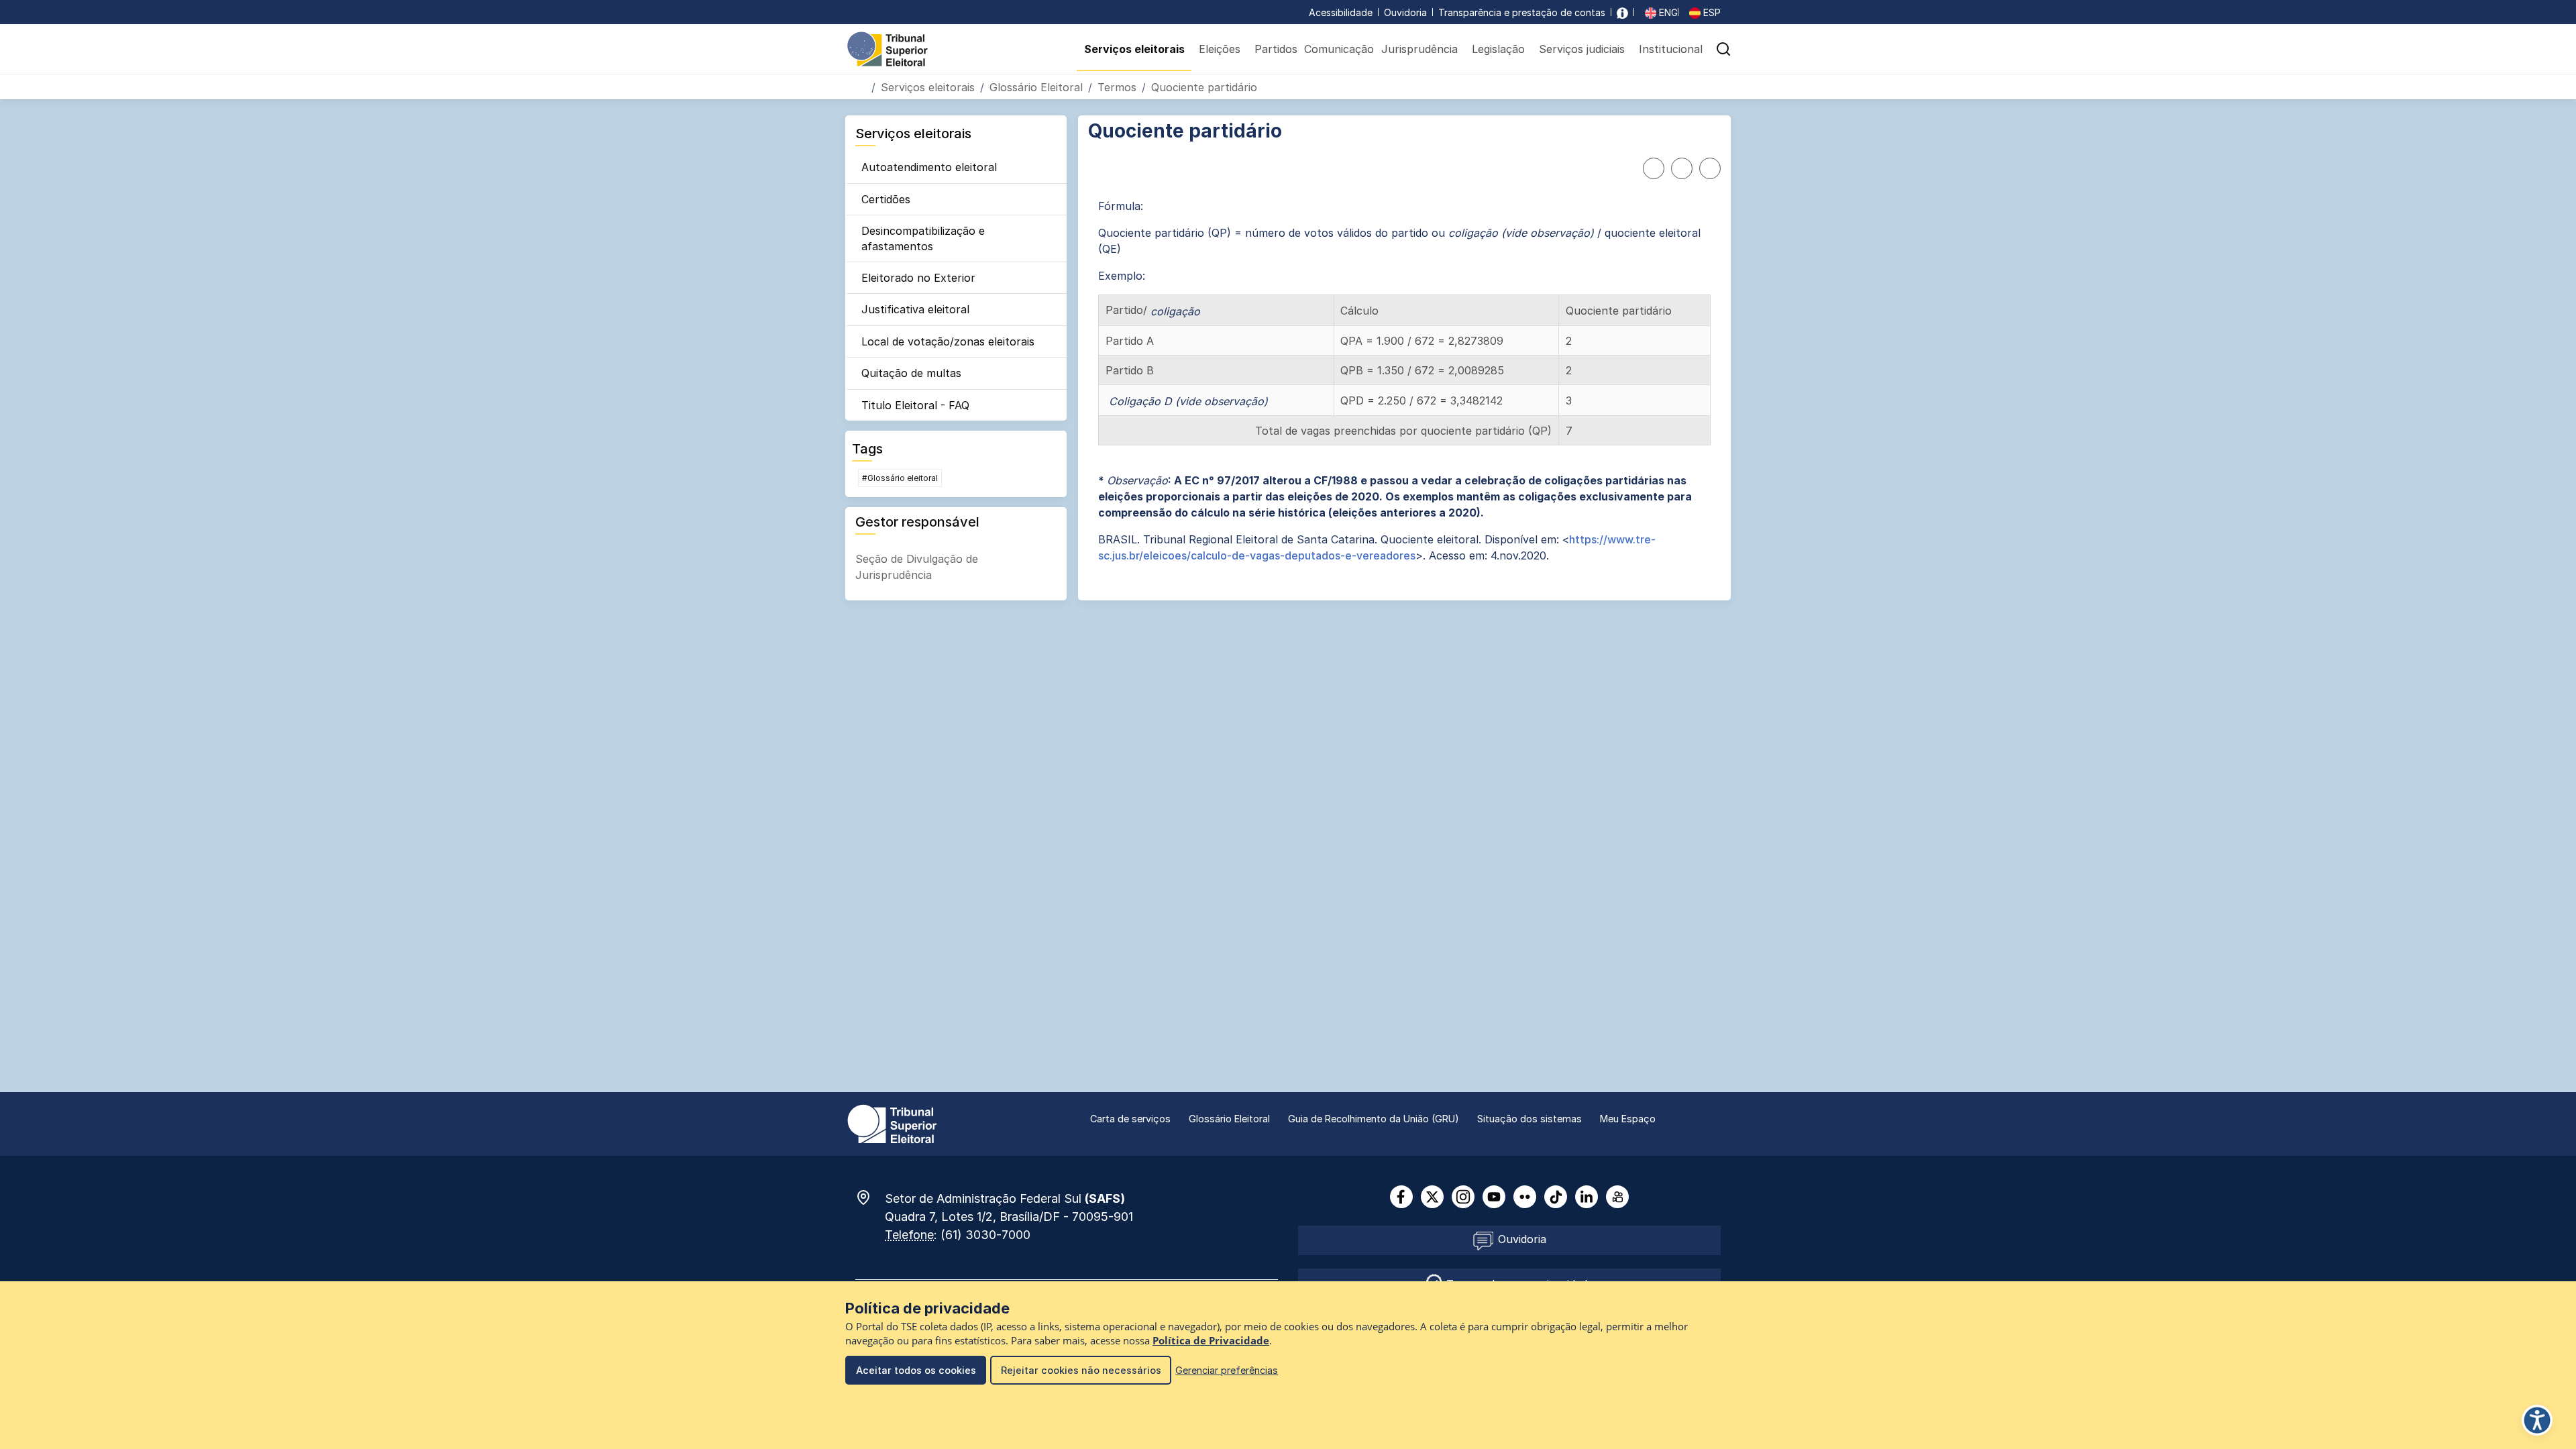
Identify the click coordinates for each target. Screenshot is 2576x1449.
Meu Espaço (1628, 1119)
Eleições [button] (1220, 49)
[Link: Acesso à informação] (1622, 12)
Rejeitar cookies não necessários (1081, 1370)
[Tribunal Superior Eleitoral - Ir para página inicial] (888, 48)
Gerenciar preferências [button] (1227, 1370)
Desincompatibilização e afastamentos (923, 238)
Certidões (886, 199)
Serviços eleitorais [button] (1134, 49)
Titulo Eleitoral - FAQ (915, 405)
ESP (1711, 12)
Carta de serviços (1130, 1119)
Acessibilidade (1341, 12)
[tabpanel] (1404, 381)
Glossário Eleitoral (1036, 87)
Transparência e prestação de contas (1522, 12)
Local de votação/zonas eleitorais (948, 341)
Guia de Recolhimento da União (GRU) (1374, 1119)
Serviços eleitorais (928, 87)
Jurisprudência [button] (1419, 49)
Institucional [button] (1671, 49)
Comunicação (1339, 49)
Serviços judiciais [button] (1582, 49)
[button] (1723, 49)
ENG (1667, 12)
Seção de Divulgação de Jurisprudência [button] (917, 567)
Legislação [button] (1498, 49)
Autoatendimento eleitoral (929, 167)
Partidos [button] (1276, 49)
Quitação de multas (911, 373)
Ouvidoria (1405, 12)
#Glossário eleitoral (900, 478)
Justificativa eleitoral (915, 309)
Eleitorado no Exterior (918, 278)
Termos (1117, 87)
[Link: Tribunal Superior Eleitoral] (892, 1123)
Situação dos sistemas (1529, 1119)
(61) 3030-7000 (985, 1235)
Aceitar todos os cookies (916, 1370)
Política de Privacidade (1211, 1341)
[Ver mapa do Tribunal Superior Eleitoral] (870, 1197)
